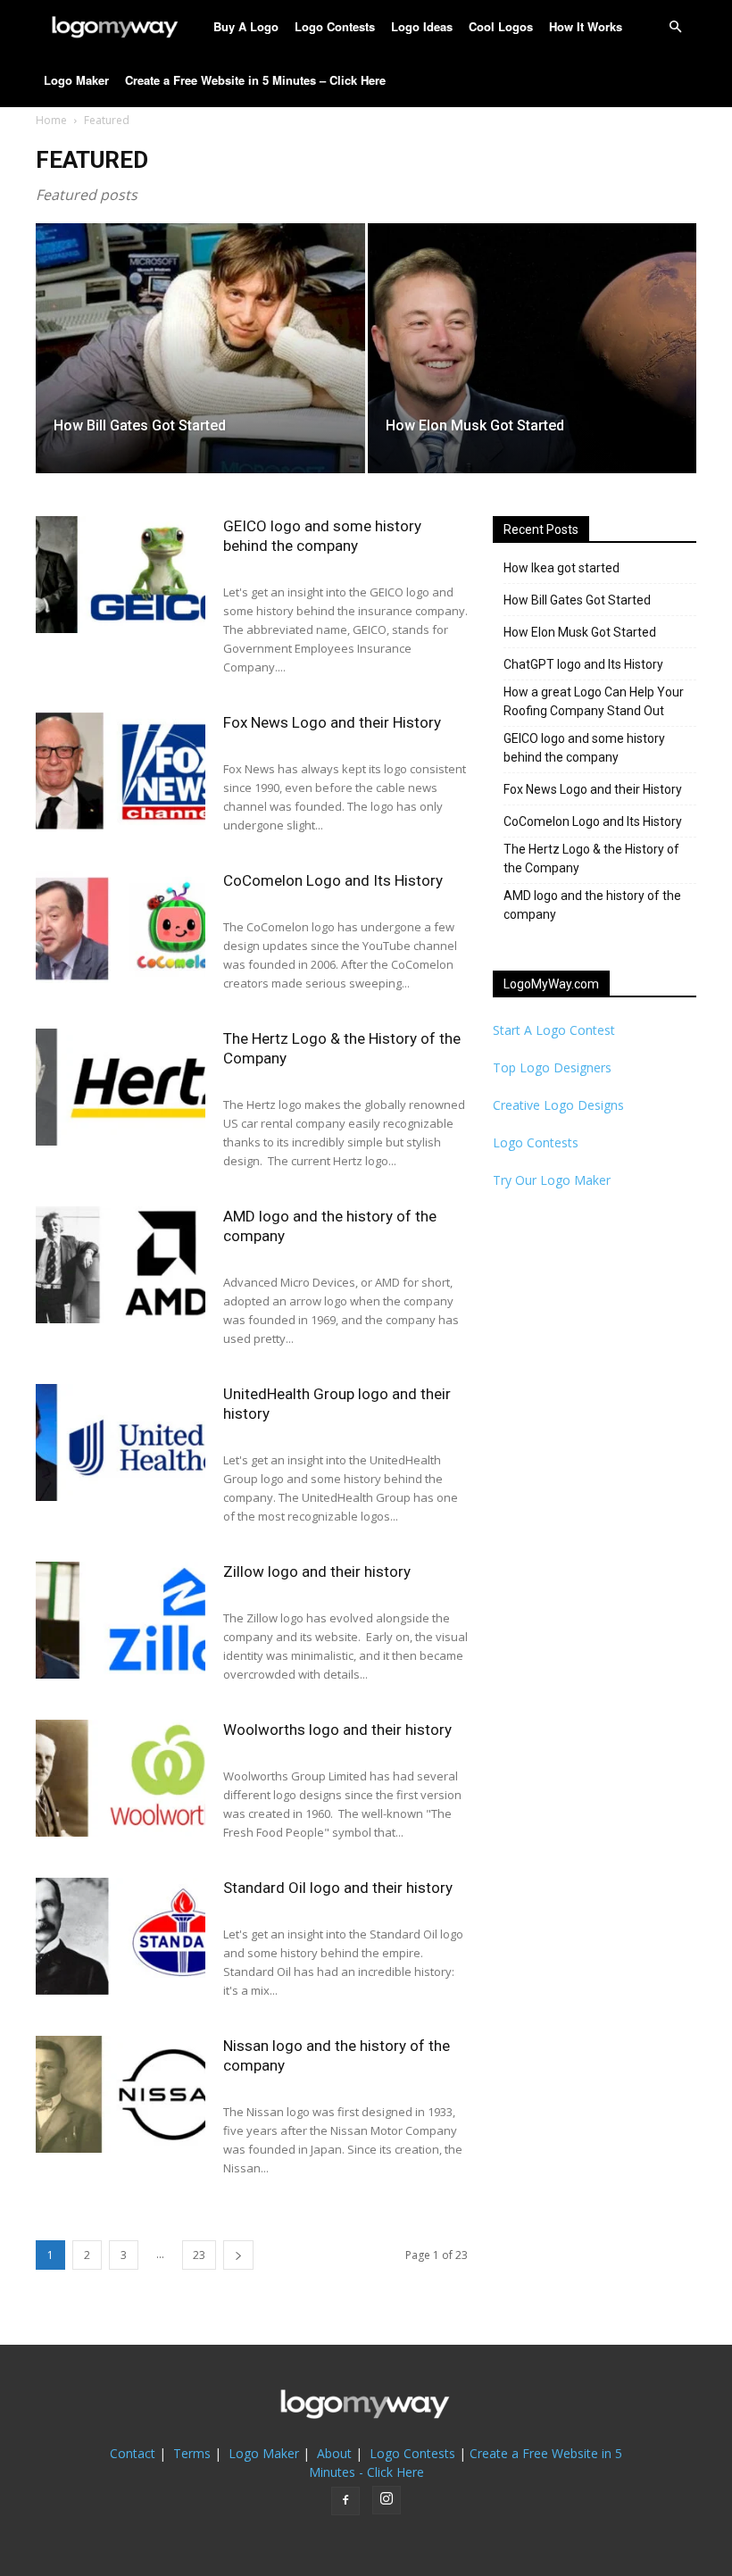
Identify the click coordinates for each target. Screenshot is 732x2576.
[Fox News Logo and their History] (121, 771)
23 (199, 2255)
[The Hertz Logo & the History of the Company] (121, 1087)
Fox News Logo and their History (332, 722)
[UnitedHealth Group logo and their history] (121, 1442)
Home (51, 120)
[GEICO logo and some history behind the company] (121, 575)
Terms (192, 2453)
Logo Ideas (422, 26)
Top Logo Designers (552, 1067)
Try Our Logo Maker (552, 1180)
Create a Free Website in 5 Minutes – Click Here (255, 80)
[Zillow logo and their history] (121, 1620)
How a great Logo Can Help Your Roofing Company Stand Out (594, 701)
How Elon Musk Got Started (580, 632)
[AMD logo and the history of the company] (121, 1265)
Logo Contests (335, 26)
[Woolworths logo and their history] (121, 1778)
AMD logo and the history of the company (592, 905)
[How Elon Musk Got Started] (532, 366)
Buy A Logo (246, 26)
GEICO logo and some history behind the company (584, 748)
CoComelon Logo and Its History (333, 880)
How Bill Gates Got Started (577, 600)
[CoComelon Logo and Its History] (121, 929)
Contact (133, 2453)
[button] (675, 27)
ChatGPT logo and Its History (583, 664)
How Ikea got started (561, 568)
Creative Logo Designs (558, 1105)
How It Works (586, 26)
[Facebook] (345, 2501)
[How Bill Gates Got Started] (200, 366)
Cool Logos (501, 26)
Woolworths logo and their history (337, 1730)
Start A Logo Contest (554, 1030)
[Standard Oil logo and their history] (121, 1936)
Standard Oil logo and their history (338, 1888)
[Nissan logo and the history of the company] (121, 2094)
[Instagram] (387, 2500)
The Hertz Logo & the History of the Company (591, 859)
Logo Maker (76, 80)
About (334, 2453)
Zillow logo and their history (317, 1571)
